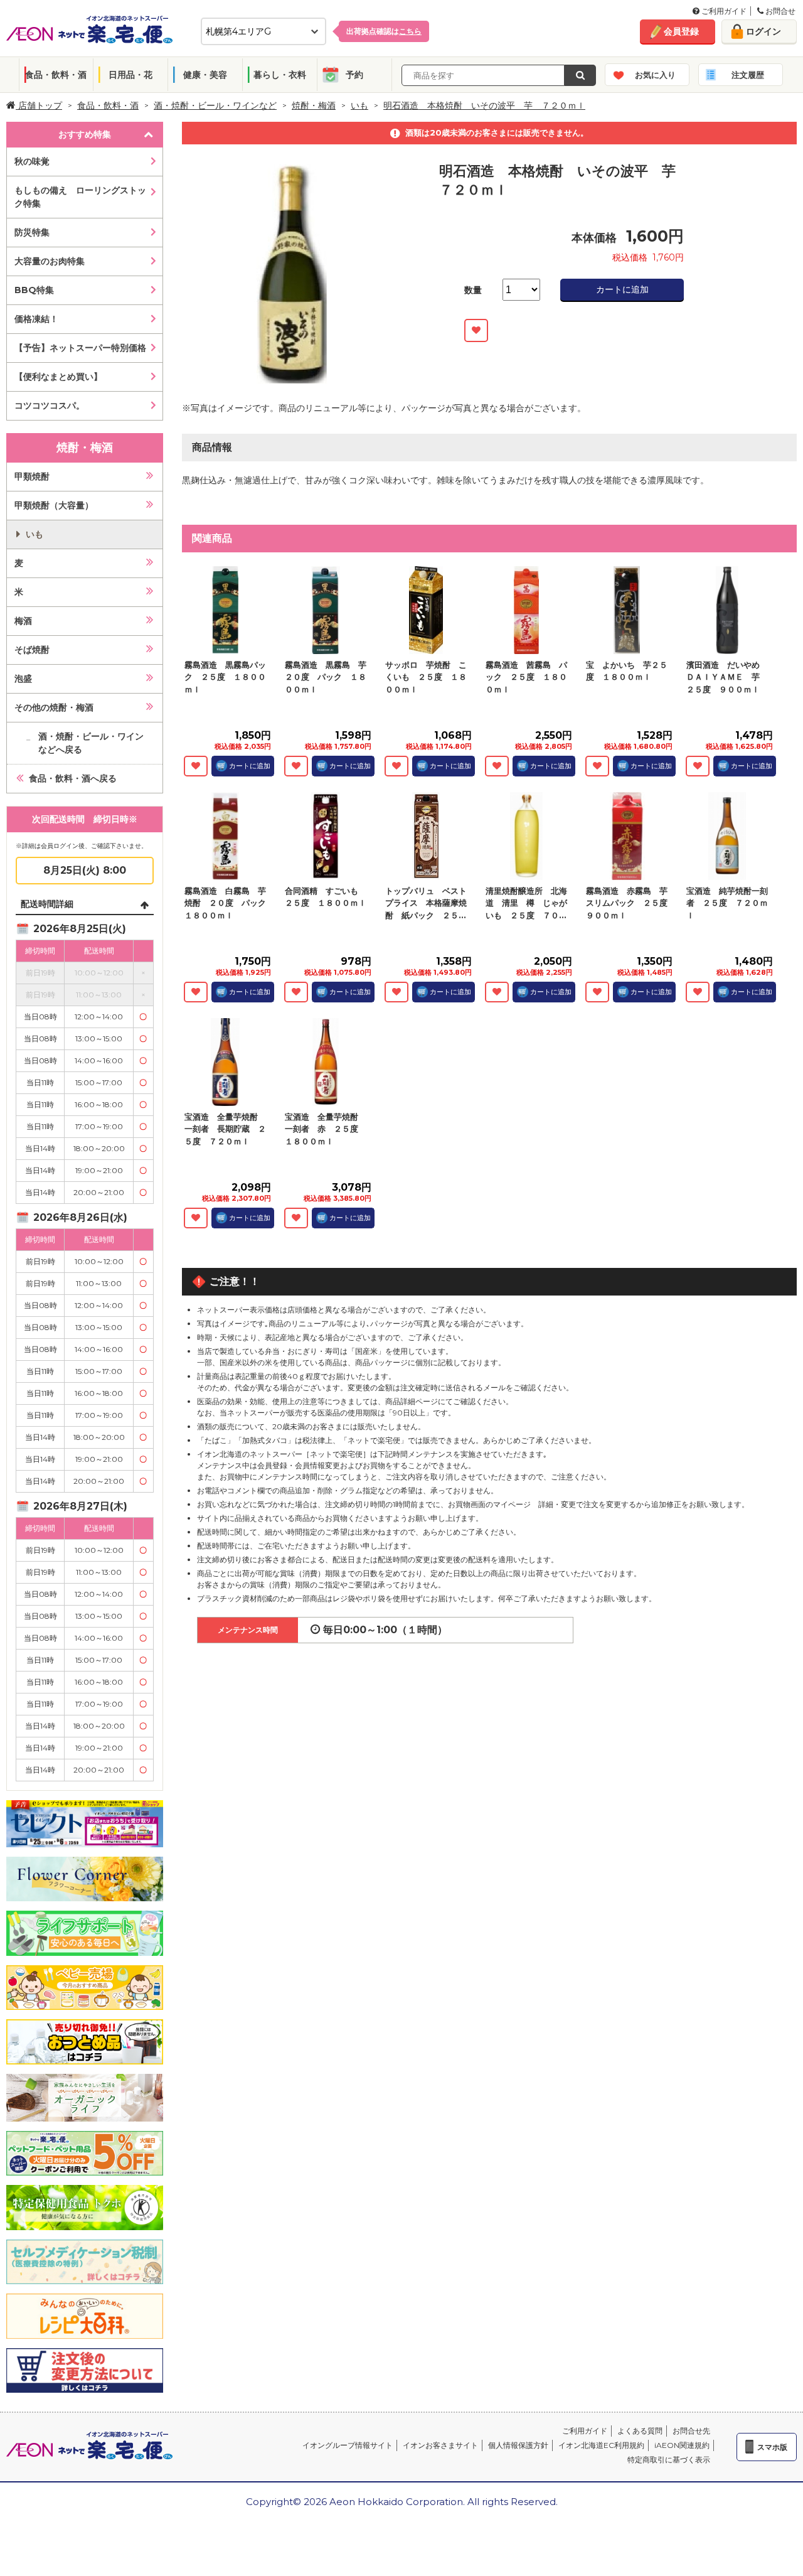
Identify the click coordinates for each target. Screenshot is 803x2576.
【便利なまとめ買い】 (58, 377)
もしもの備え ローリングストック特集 (80, 197)
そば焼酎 (32, 650)
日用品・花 (130, 75)
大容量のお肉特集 (50, 261)
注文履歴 (748, 75)
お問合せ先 (691, 2431)
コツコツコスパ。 (50, 405)
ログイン (763, 31)
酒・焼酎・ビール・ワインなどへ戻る (91, 743)
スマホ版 (772, 2447)
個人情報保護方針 (518, 2445)
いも (359, 105)
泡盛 (23, 679)
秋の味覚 (32, 161)
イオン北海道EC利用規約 (601, 2445)
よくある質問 (640, 2431)
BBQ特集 (34, 290)
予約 (354, 75)
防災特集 (32, 232)
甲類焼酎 (32, 476)
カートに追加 (622, 289)
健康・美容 (205, 75)
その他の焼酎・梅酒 (54, 707)
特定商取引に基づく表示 (669, 2460)
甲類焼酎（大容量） (54, 505)
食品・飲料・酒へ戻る (73, 778)
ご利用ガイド (723, 11)
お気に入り (655, 75)
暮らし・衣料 (280, 75)
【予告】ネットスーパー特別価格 (80, 348)
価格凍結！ (36, 319)
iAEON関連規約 (682, 2445)
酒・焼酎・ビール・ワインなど (215, 105)
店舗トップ (39, 105)
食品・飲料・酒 (56, 75)
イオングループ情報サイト (348, 2445)
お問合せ (779, 11)
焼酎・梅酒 (314, 105)
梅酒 (23, 621)
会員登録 (681, 31)
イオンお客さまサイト (440, 2445)
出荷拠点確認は (384, 31)
